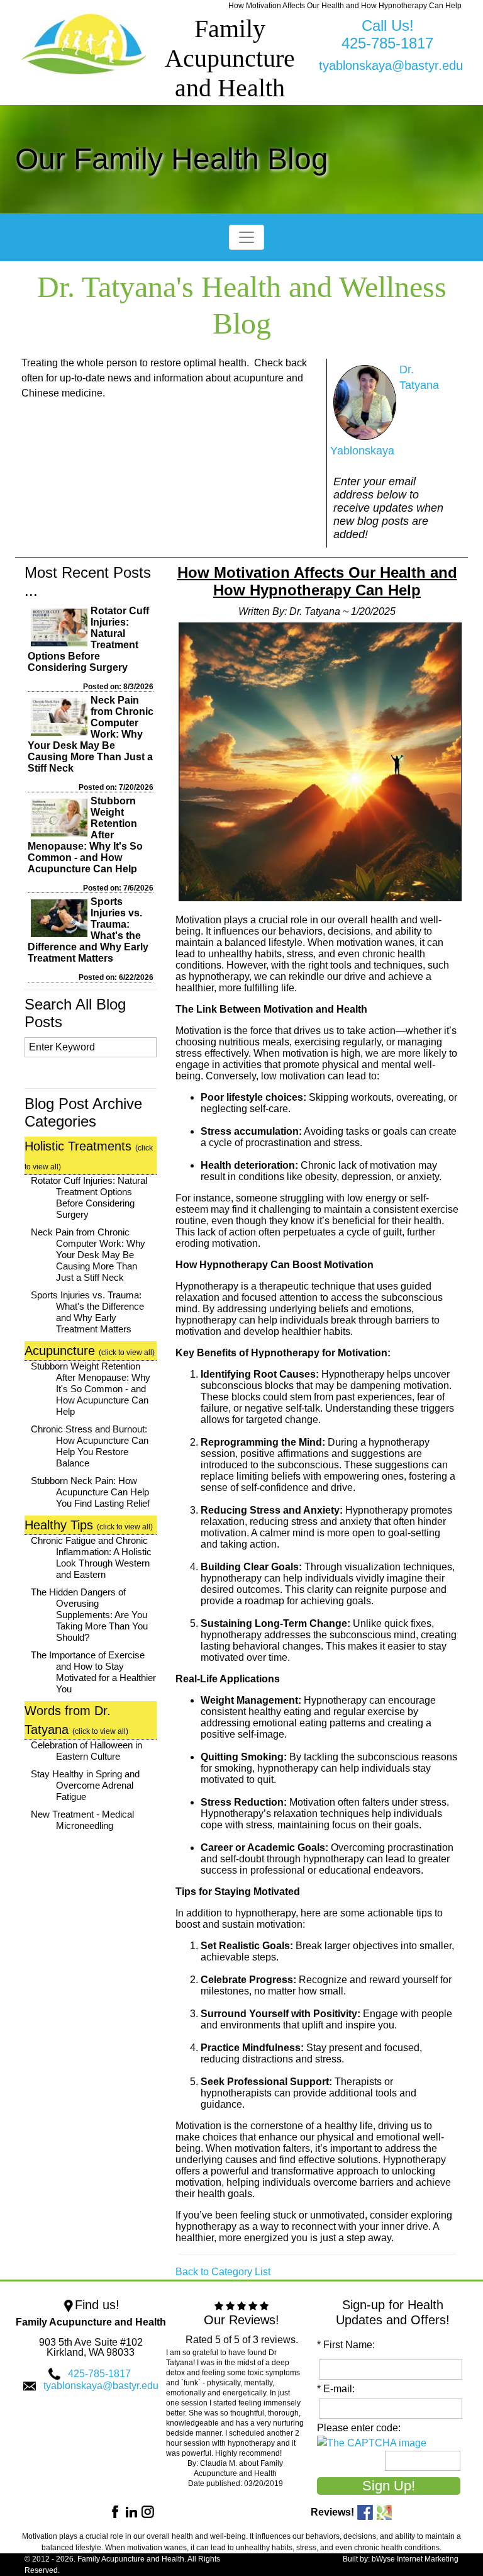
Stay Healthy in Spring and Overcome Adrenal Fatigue (85, 1785)
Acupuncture (90, 1351)
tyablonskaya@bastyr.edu (391, 65)
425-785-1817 (99, 2374)
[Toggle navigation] (247, 237)
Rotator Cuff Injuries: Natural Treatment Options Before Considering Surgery (89, 1197)
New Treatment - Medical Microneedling (82, 1820)
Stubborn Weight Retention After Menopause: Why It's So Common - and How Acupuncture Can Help (91, 1389)
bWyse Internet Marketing (415, 2559)
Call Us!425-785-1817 (387, 34)
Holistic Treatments (89, 1155)
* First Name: (348, 2345)
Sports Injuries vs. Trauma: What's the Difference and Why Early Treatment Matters (87, 1312)
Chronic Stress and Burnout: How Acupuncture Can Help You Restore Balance (90, 1446)
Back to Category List (223, 2272)
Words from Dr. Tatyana (76, 1720)
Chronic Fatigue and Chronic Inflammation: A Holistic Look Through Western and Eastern (91, 1557)
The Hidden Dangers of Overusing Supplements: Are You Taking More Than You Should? (89, 1615)
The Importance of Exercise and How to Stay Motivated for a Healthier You (93, 1672)
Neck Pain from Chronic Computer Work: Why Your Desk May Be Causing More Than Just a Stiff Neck (91, 734)
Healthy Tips (89, 1525)
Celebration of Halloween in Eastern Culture (86, 1751)
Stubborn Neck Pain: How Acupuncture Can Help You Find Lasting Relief (90, 1492)
